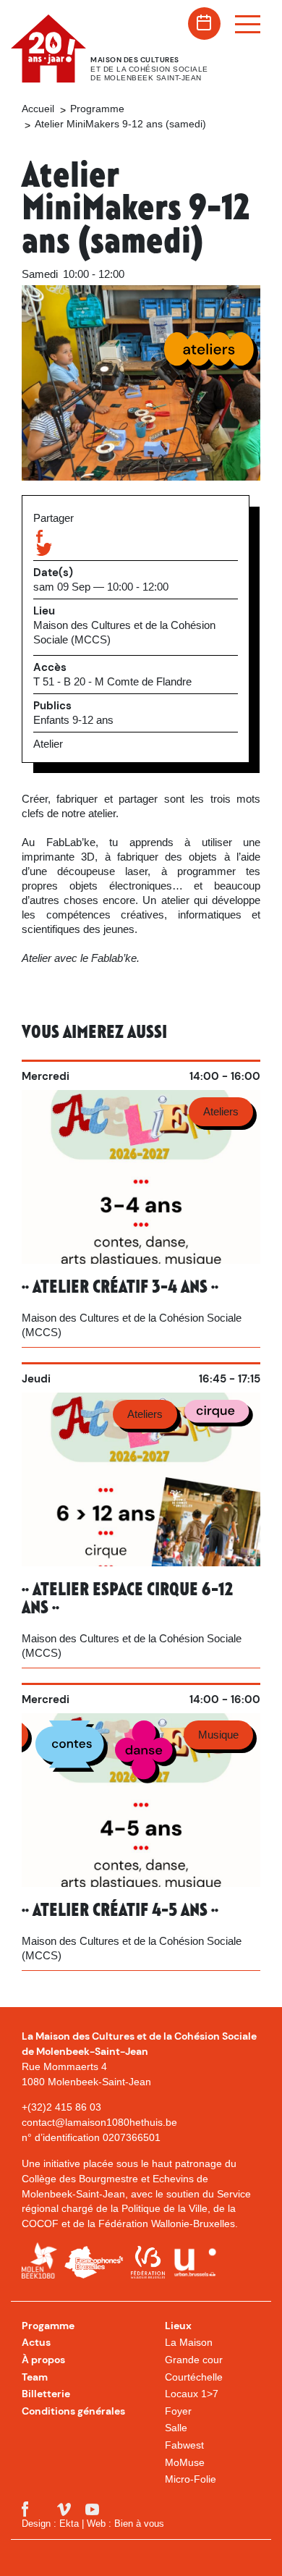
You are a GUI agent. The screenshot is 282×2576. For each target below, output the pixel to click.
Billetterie (46, 2394)
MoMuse (185, 2462)
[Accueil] (60, 48)
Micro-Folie (191, 2479)
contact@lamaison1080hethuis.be (99, 2122)
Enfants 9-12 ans (73, 720)
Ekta (69, 2524)
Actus (36, 2342)
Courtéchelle (194, 2377)
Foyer (178, 2411)
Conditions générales (73, 2411)
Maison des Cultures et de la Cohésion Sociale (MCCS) (124, 632)
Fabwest (184, 2445)
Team (35, 2377)
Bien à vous (139, 2524)
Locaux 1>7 (192, 2394)
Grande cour (194, 2360)
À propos (43, 2360)
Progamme (48, 2326)
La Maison (189, 2342)
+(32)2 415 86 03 (61, 2107)
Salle (176, 2428)
